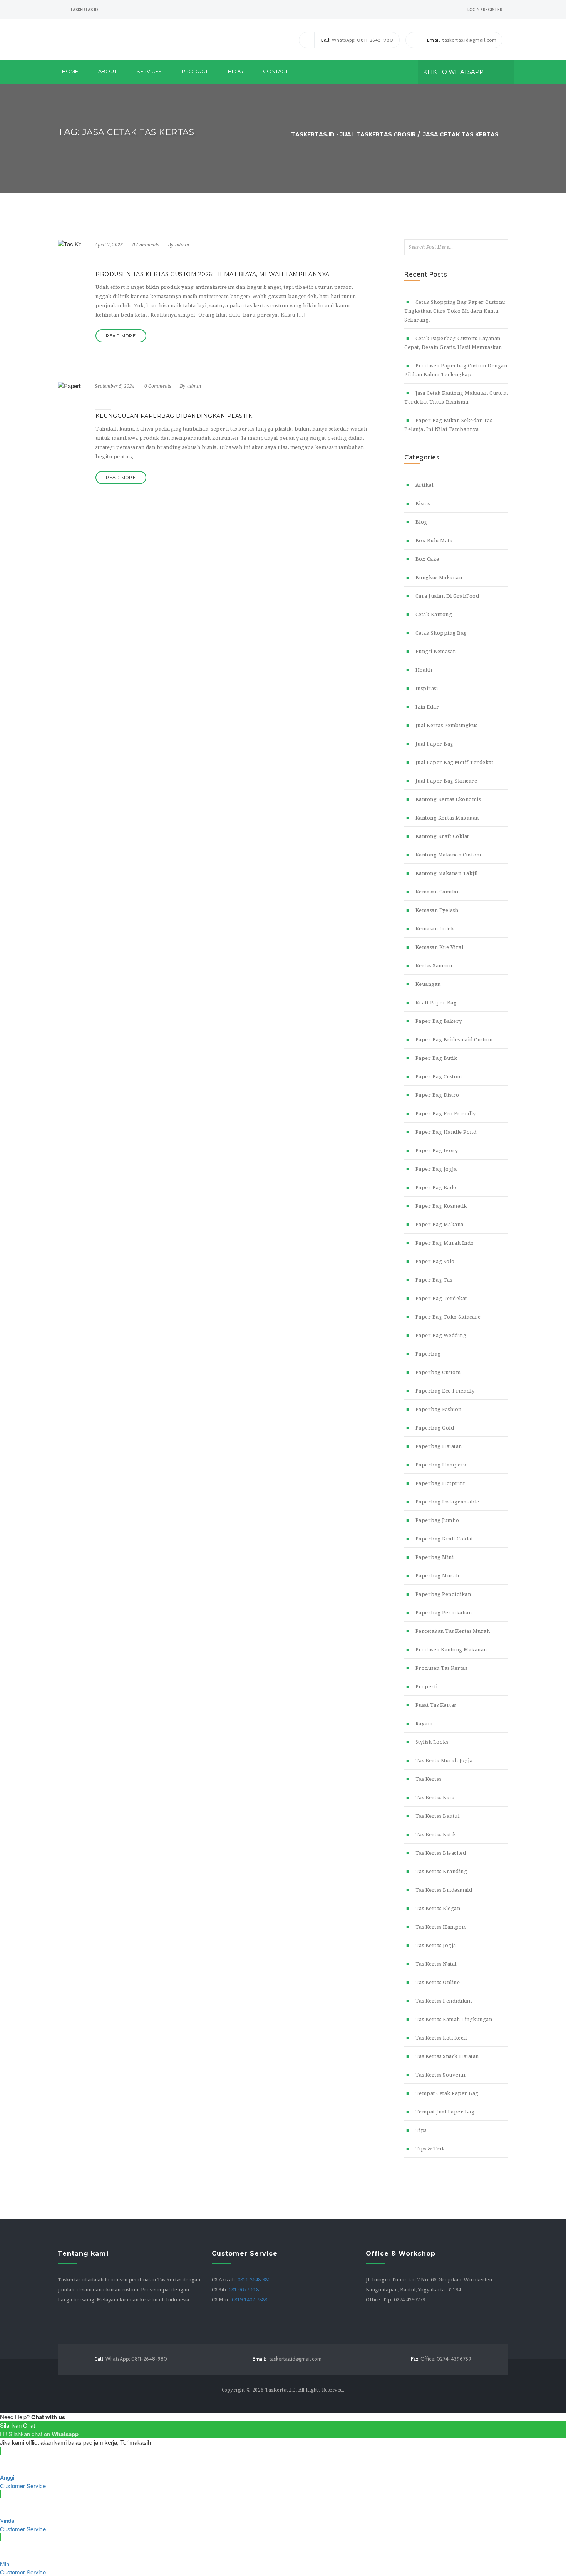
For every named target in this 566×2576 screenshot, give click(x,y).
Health (424, 670)
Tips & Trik (430, 2149)
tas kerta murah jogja (444, 1761)
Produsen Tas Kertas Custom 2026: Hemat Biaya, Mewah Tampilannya (213, 274)
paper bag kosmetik (441, 1206)
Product (195, 71)
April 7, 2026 (109, 245)
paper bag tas (434, 1280)
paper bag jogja (436, 1169)
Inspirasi (427, 688)
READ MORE (121, 336)
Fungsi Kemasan (436, 651)
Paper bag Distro (437, 1095)
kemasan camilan (438, 892)
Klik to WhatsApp (453, 72)
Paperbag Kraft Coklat (444, 1539)
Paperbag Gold (435, 1428)
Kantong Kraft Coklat (442, 836)
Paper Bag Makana (440, 1224)
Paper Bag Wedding (441, 1335)
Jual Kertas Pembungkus (446, 725)
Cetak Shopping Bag (441, 633)
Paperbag (428, 1354)
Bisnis (423, 504)
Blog (235, 71)
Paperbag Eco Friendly (445, 1391)
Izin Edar (427, 707)
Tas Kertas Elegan (438, 1908)
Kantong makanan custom (448, 855)
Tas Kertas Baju (435, 1798)
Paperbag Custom (438, 1372)
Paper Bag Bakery (439, 1021)
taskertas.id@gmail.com (287, 2359)
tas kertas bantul (437, 1816)
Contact (275, 71)
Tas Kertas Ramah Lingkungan (454, 2019)
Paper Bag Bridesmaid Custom (454, 1040)
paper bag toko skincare (448, 1317)
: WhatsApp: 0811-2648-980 (357, 40)
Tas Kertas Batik (436, 1834)
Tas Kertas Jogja (436, 1945)
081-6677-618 (244, 2290)
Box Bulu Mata (434, 541)
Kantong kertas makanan (447, 818)
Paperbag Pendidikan (443, 1594)
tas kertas (429, 1779)
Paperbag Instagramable (447, 1502)
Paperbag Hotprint (440, 1483)
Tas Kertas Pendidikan (444, 2001)
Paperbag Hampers (441, 1465)
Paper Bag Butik (436, 1058)
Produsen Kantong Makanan (451, 1650)
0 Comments (146, 245)
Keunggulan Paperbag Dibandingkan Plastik (174, 416)
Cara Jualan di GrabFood (447, 596)
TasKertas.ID (280, 2390)
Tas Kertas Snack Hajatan (447, 2056)
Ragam (424, 1724)
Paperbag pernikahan (444, 1613)
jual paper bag (435, 744)
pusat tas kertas (436, 1705)
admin (182, 245)
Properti (427, 1687)
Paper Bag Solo (435, 1261)
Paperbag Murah (437, 1576)
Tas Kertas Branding (441, 1871)
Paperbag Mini (435, 1557)
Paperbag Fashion (439, 1409)
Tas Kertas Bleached (441, 1853)
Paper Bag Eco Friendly (446, 1114)
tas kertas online (438, 1982)
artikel (424, 485)
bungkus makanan (439, 577)
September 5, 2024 (115, 386)
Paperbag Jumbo (437, 1520)
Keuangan (428, 984)
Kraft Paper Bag (436, 1003)
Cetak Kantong (434, 614)
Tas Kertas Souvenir (441, 2075)
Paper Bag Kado (436, 1187)
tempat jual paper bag (445, 2112)
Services (149, 71)
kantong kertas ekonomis (448, 799)
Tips (421, 2130)
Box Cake (427, 559)
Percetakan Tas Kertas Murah (453, 1631)
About (107, 71)
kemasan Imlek (435, 929)
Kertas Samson (434, 966)
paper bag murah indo (445, 1243)
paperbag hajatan (439, 1446)
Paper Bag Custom (439, 1077)
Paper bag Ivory (437, 1151)
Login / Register (485, 10)
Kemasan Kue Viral (439, 947)
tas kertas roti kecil (441, 2038)
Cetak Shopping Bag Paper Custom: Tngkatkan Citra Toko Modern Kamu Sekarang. (455, 311)
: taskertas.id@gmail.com (462, 40)
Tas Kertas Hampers (441, 1927)
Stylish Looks (432, 1742)
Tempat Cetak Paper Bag (447, 2093)
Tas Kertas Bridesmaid (444, 1890)
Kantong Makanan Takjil (447, 873)
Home (70, 71)
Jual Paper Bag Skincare (446, 781)
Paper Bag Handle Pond (446, 1132)
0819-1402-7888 (250, 2300)
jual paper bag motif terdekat (454, 762)
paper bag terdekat (441, 1298)
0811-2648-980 (254, 2280)
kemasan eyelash (437, 910)
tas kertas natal (436, 1964)
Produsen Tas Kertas (441, 1668)
